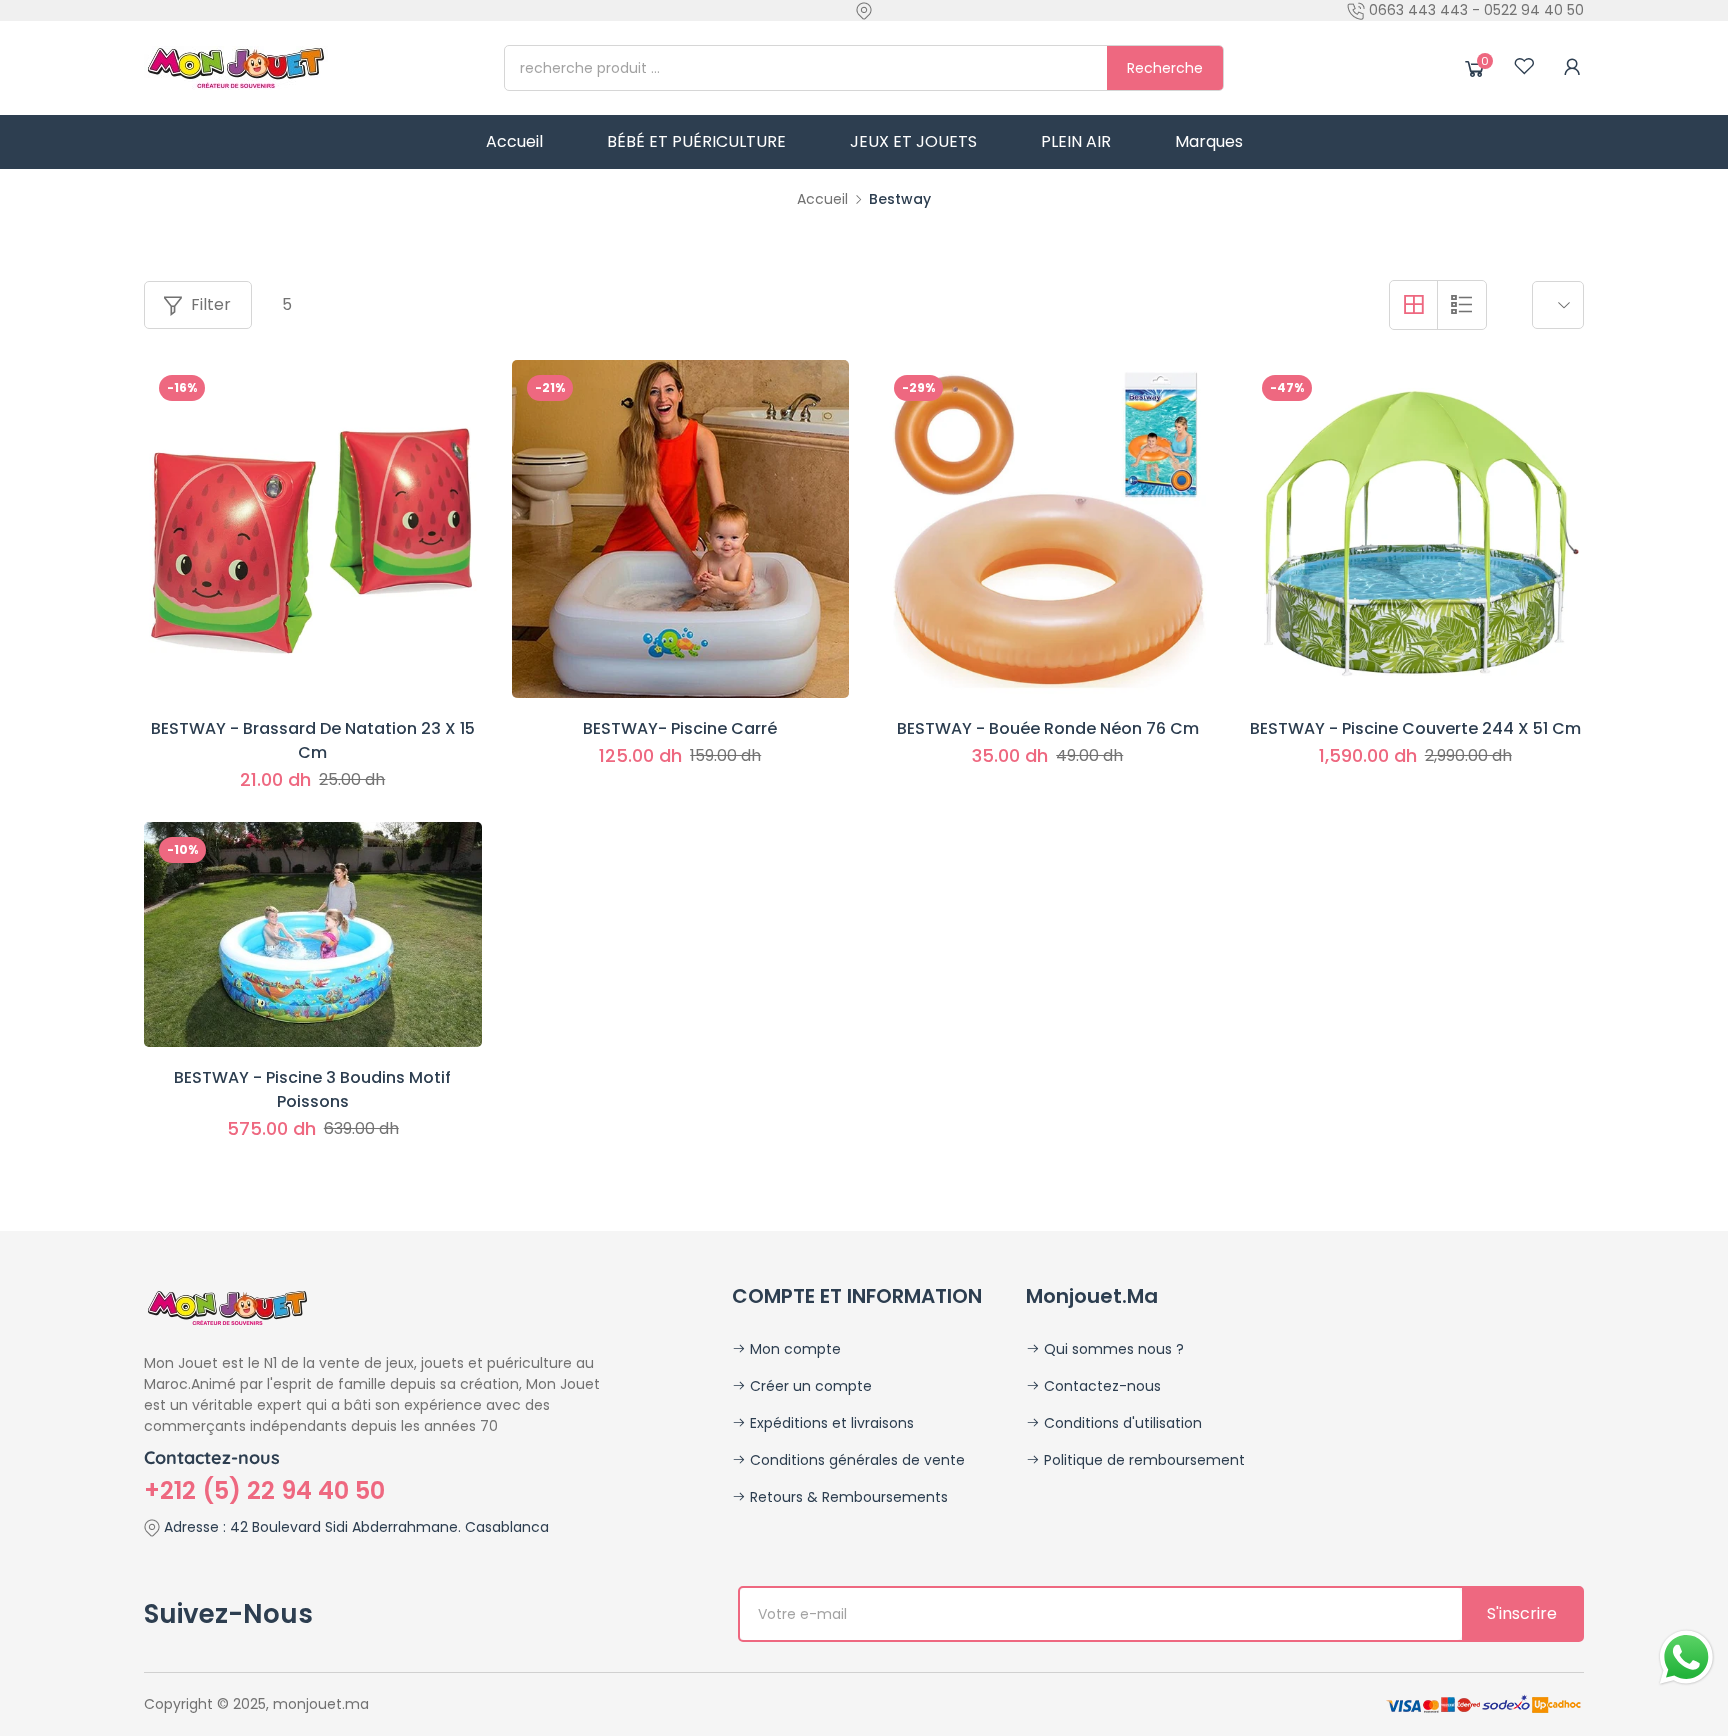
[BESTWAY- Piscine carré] (681, 529)
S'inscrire (1522, 1613)
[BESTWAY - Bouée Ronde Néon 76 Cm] (1048, 529)
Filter (211, 304)
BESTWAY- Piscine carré (680, 728)
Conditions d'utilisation (1121, 1423)
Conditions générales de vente (855, 1460)
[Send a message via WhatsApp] (1686, 1657)
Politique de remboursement (1142, 1460)
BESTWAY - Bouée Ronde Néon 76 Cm (1048, 728)
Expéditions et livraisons (830, 1423)
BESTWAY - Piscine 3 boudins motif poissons (312, 1089)
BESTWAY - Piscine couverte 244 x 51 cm (1415, 728)
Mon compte (793, 1349)
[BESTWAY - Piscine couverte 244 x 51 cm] (1416, 529)
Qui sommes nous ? (1112, 1349)
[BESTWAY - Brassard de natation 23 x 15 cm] (313, 529)
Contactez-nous (1100, 1386)
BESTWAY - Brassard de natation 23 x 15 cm (313, 740)
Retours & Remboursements (847, 1497)
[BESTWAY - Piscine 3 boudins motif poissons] (313, 934)
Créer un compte (809, 1386)
